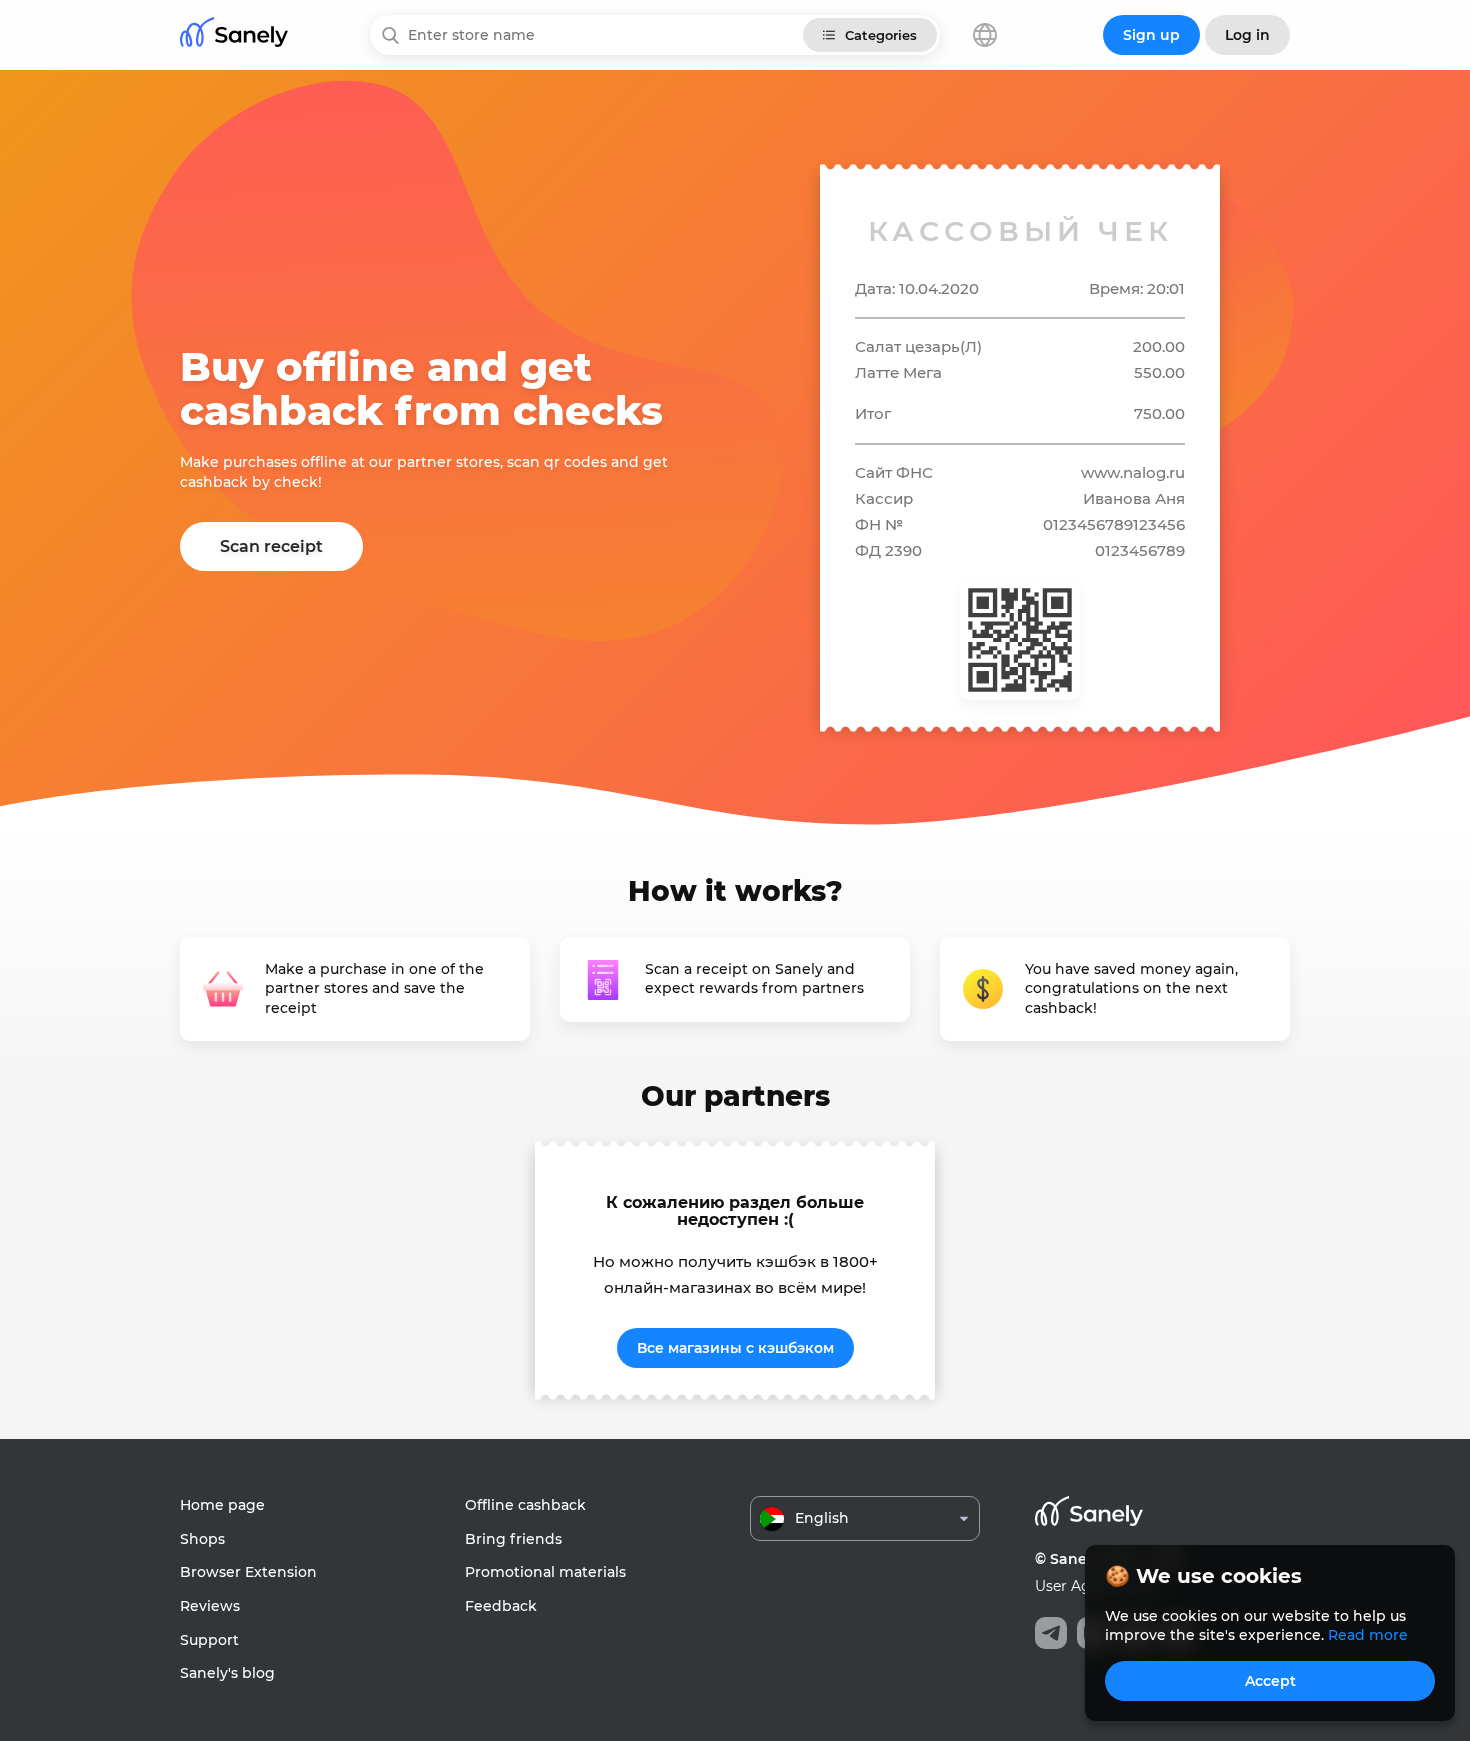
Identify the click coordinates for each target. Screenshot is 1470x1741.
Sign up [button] (1151, 35)
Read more (1368, 1635)
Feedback (501, 1606)
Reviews (210, 1606)
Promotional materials (545, 1572)
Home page (222, 1505)
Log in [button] (1247, 35)
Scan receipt (271, 546)
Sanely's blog (227, 1673)
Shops (202, 1539)
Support (209, 1640)
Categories (881, 35)
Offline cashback (525, 1505)
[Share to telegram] (1051, 1633)
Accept (1270, 1681)
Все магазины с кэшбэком (735, 1348)
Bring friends (513, 1539)
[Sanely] (234, 35)
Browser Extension (248, 1572)
